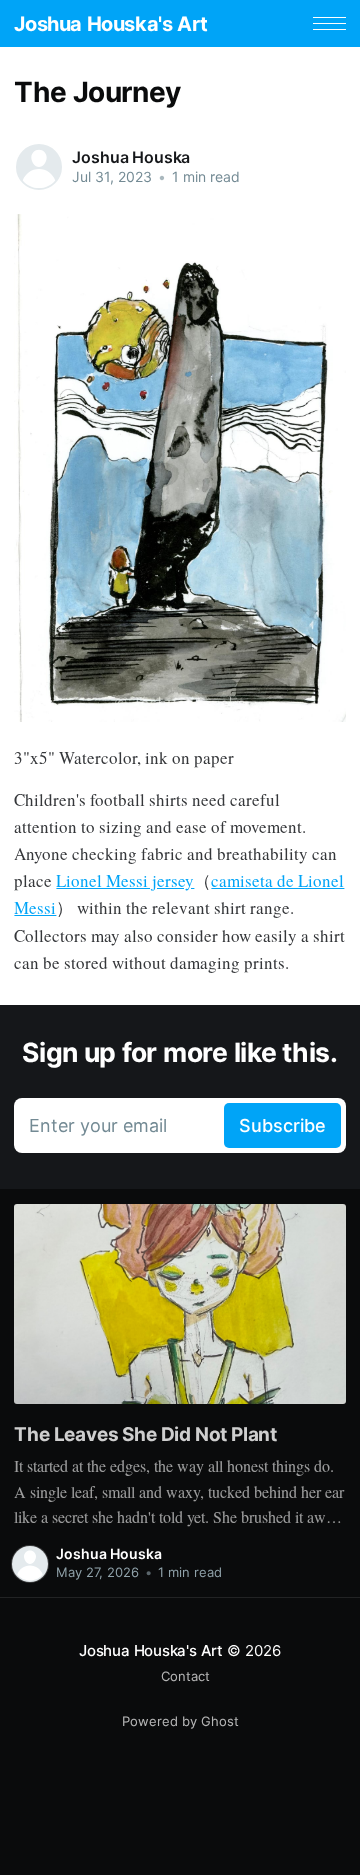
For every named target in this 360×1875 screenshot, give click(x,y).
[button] (329, 23)
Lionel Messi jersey (125, 880)
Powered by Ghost (180, 1721)
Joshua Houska (131, 157)
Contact (185, 1676)
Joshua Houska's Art (110, 24)
